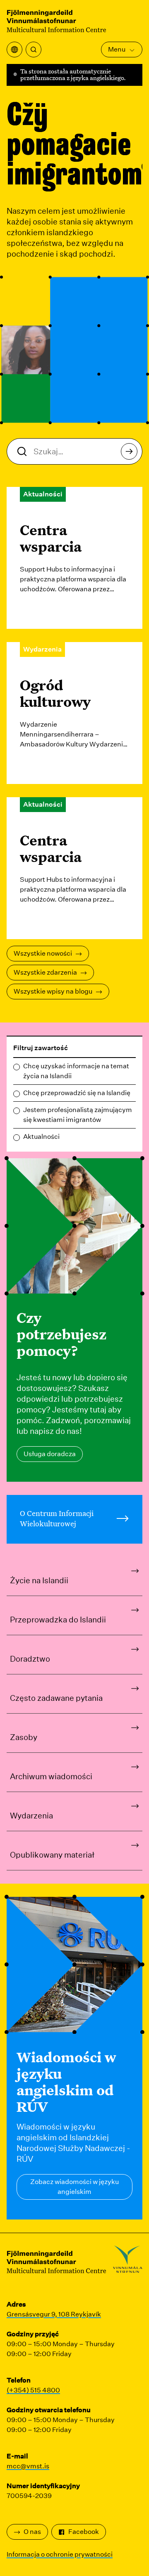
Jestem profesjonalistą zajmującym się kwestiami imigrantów (78, 1115)
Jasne (124, 1048)
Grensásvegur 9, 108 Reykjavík (54, 2314)
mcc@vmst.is (28, 2466)
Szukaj (129, 451)
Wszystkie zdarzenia (45, 972)
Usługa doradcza (50, 1454)
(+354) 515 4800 (33, 2390)
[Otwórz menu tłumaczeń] (14, 50)
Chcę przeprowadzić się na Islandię (77, 1093)
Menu (117, 49)
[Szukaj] (34, 50)
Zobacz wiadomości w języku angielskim (74, 2187)
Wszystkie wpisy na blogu (53, 991)
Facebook (84, 2532)
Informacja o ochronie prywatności (60, 2554)
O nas (32, 2532)
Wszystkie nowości (43, 953)
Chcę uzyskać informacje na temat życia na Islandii (76, 1071)
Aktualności (41, 1137)
